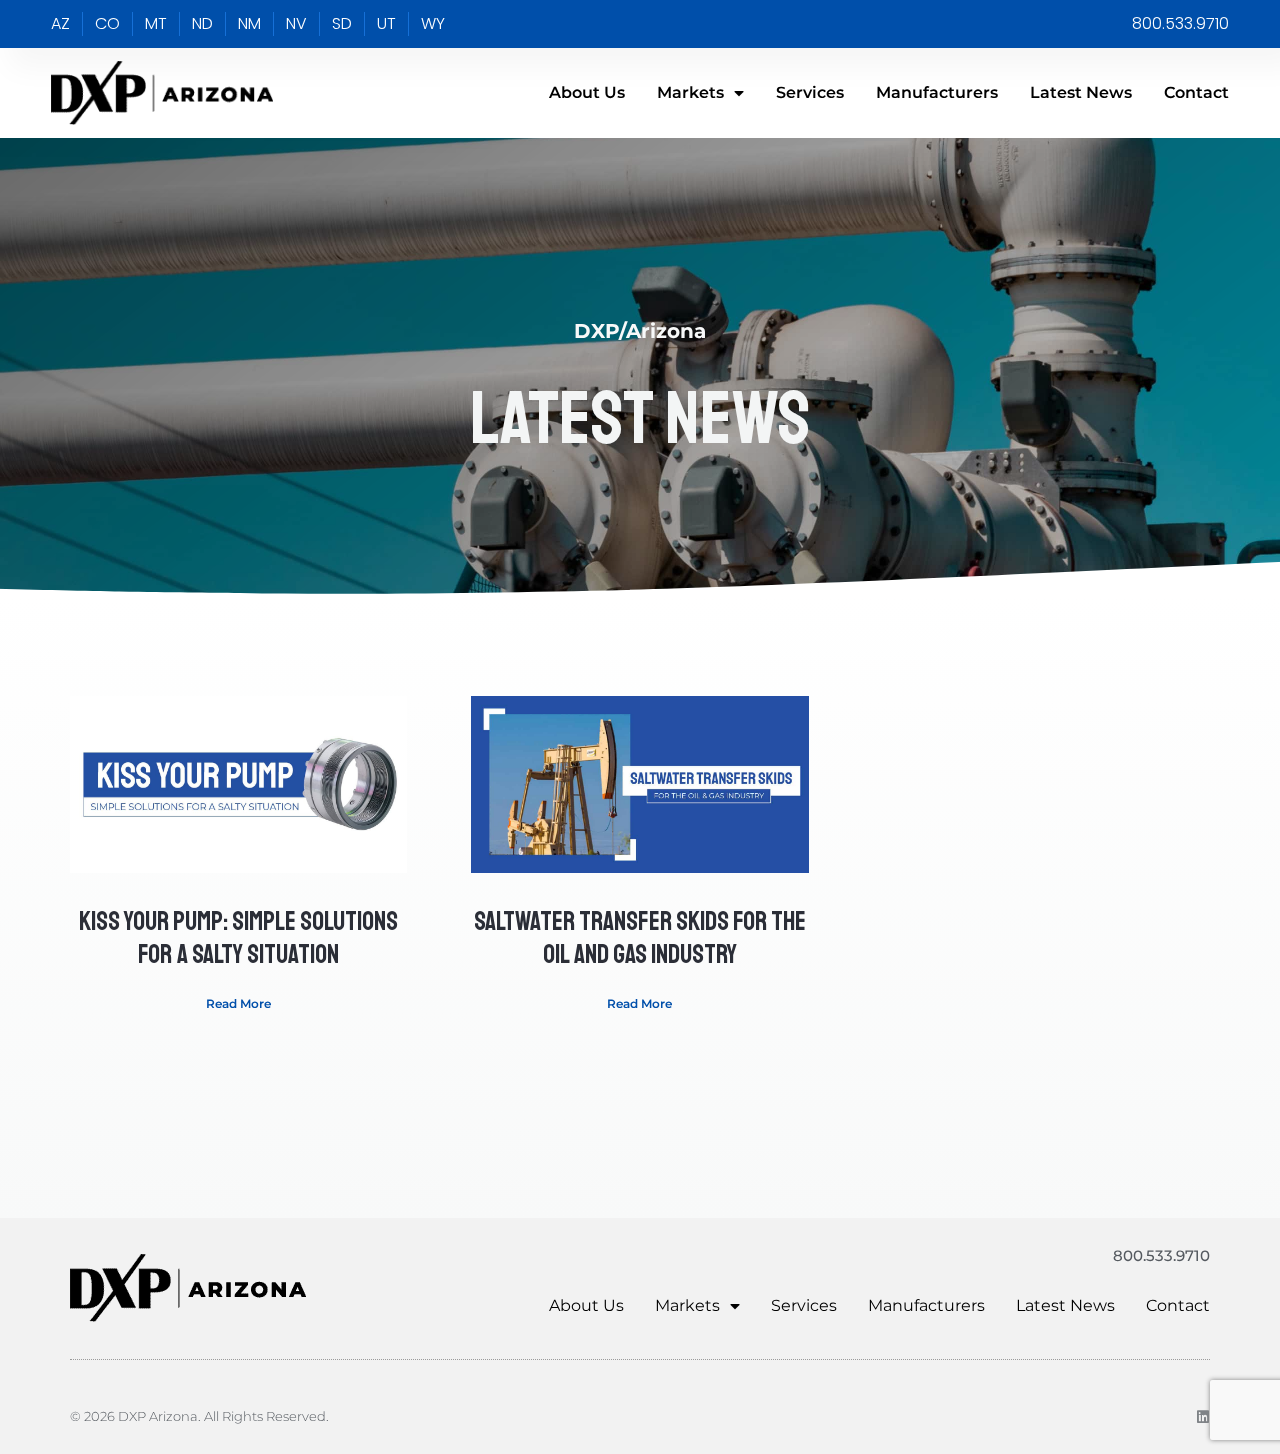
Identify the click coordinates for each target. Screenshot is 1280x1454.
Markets (690, 92)
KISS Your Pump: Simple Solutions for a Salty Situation (238, 938)
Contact (1196, 92)
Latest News (1081, 92)
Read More (238, 1003)
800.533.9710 (1161, 1255)
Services (810, 92)
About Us (587, 92)
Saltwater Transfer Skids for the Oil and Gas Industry (640, 938)
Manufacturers (937, 92)
